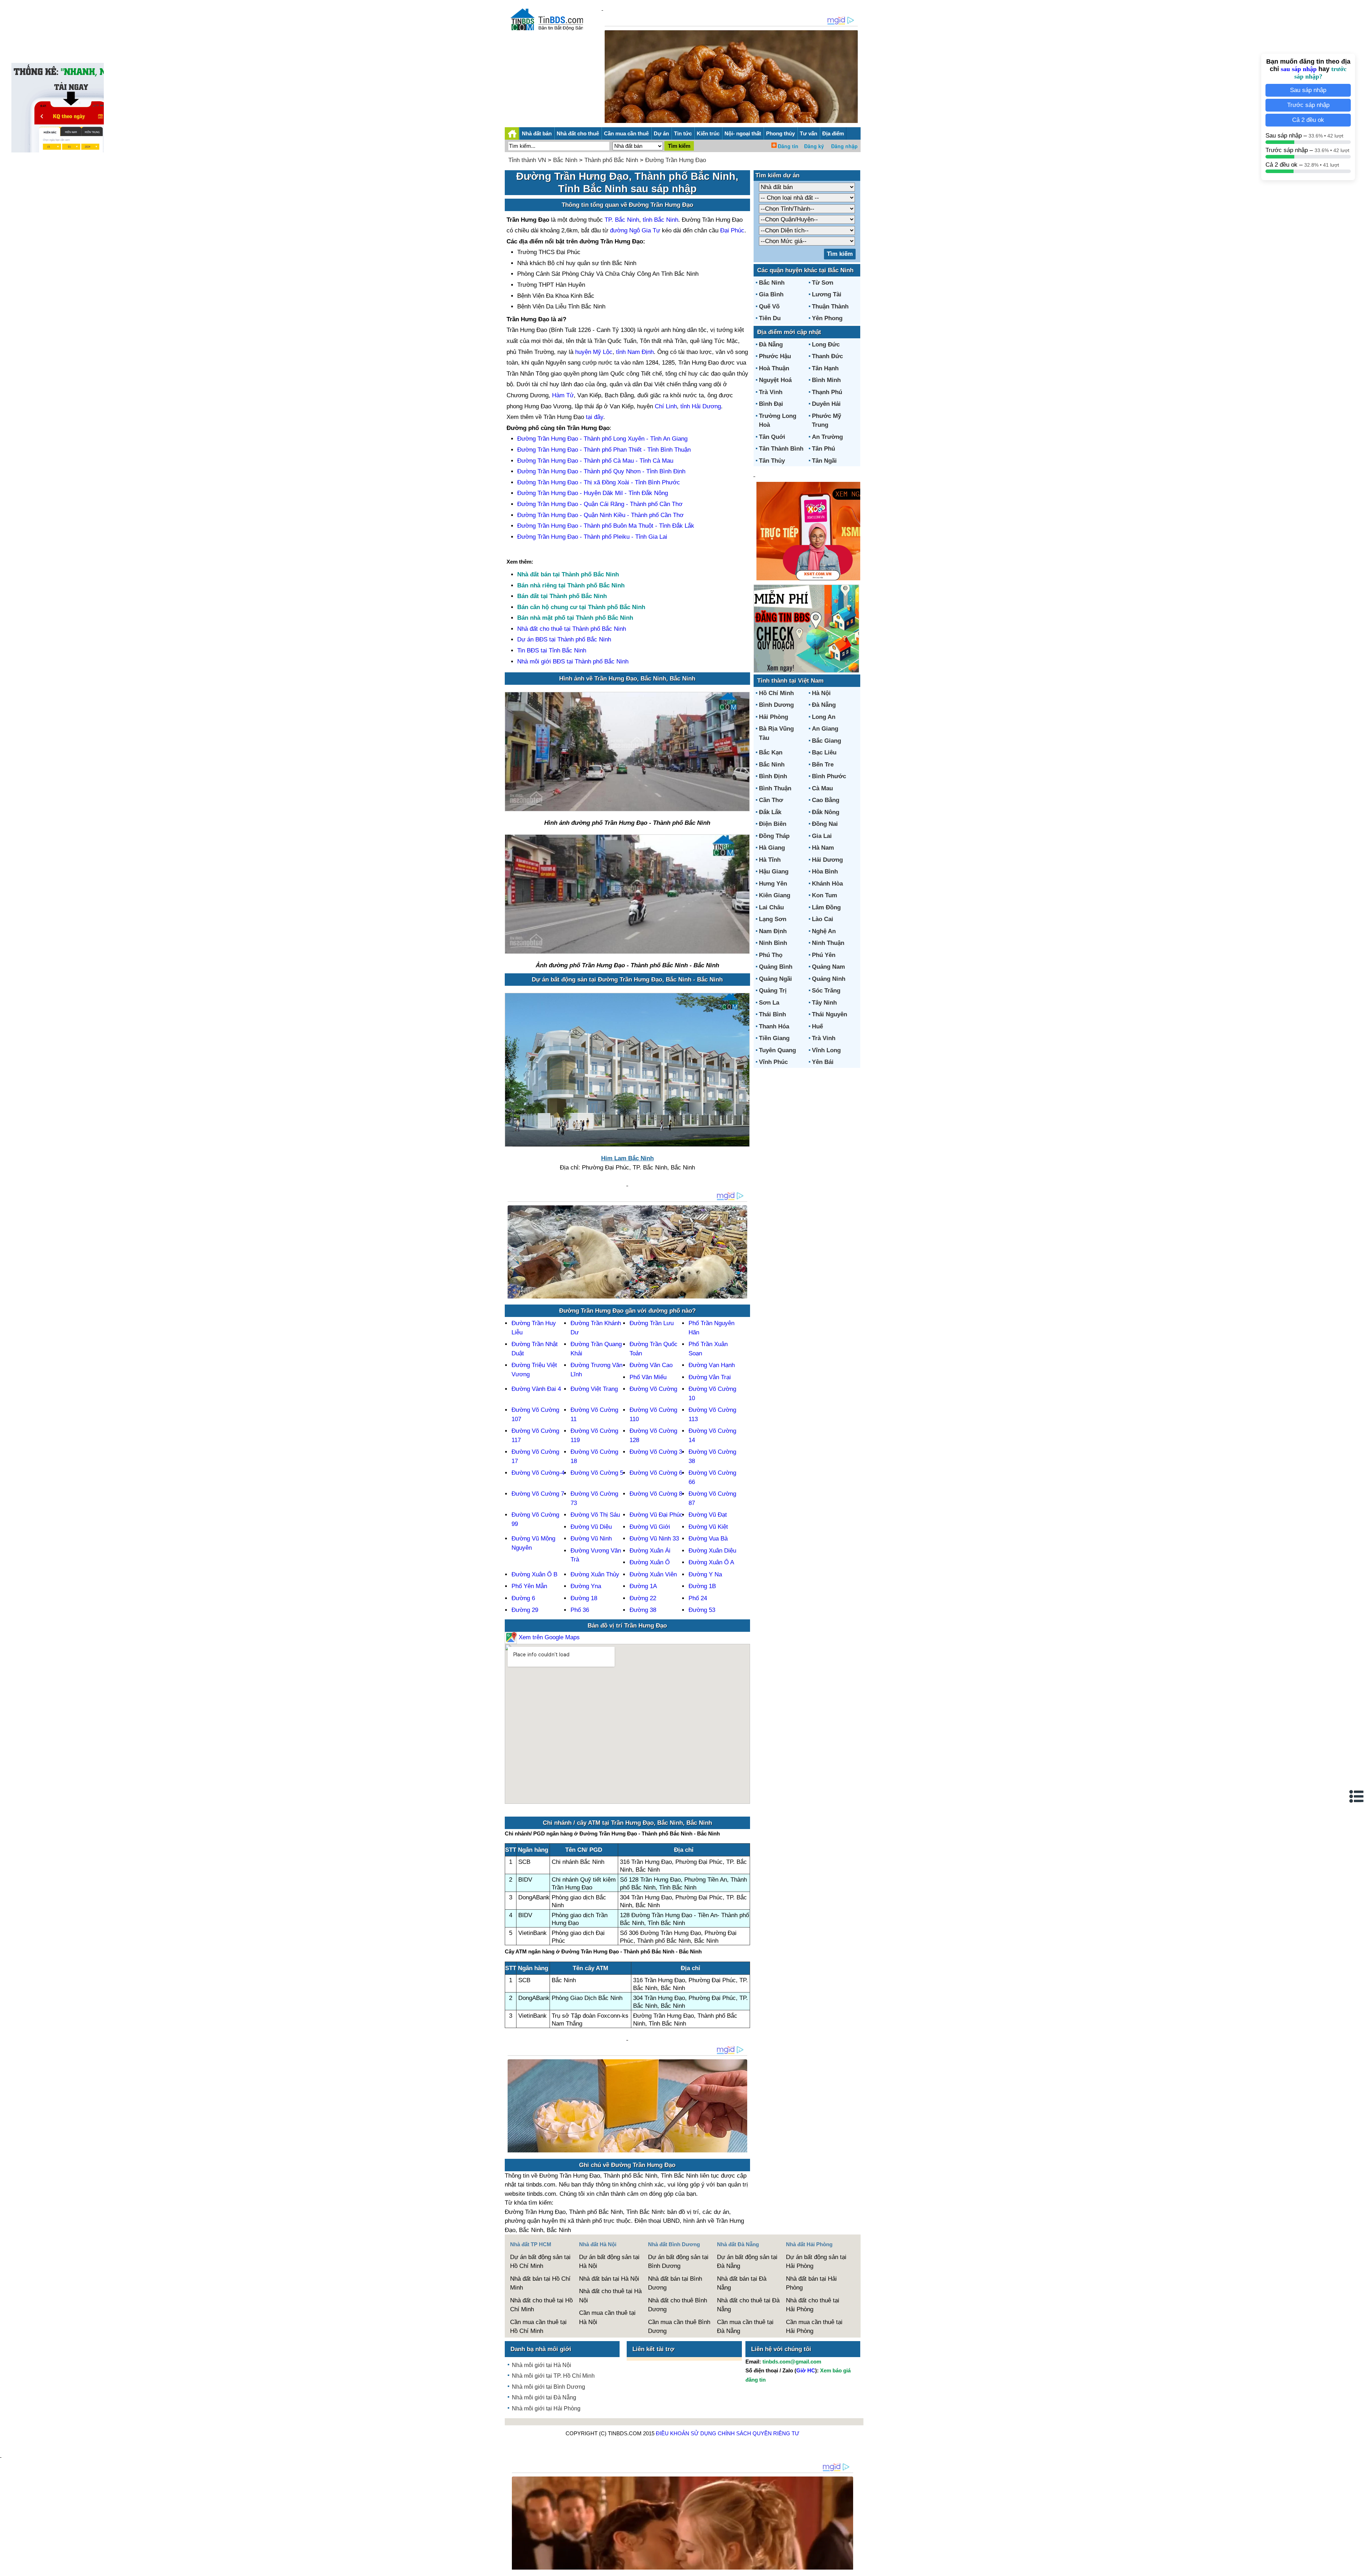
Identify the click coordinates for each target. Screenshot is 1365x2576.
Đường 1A (643, 1586)
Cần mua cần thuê (626, 133)
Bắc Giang (826, 741)
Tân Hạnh (825, 368)
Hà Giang (772, 848)
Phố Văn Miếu (648, 1377)
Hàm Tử (563, 395)
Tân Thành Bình (781, 449)
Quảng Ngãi (775, 979)
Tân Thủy (772, 461)
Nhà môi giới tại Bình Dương (548, 2387)
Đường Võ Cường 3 (656, 1452)
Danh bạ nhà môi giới (541, 2349)
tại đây (595, 417)
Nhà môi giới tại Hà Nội (542, 2365)
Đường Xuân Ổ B (534, 1574)
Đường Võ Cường (653, 1389)
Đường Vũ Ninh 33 (654, 1539)
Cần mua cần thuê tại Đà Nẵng (745, 2327)
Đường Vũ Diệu (591, 1527)
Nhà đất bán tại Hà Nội (609, 2279)
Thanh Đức (827, 356)
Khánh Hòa (827, 884)
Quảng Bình (776, 967)
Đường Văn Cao (651, 1365)
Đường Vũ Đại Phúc (656, 1515)
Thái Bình (772, 1014)
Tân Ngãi (824, 461)
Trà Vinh (771, 392)
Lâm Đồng (826, 907)
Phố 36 (580, 1610)
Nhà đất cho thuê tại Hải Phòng (813, 2305)
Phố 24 (698, 1598)
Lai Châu (771, 907)
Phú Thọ (771, 955)
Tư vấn (809, 133)
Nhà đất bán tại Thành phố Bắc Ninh (568, 574)
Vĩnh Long (826, 1050)
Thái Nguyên (829, 1014)
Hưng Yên (773, 884)
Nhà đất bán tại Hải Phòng (811, 2283)
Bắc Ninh (565, 160)
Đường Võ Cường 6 (656, 1473)
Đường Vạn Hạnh (712, 1365)
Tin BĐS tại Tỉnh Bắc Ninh (552, 650)
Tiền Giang (774, 1038)
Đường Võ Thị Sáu (595, 1515)
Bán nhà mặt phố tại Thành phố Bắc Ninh (575, 618)
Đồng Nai (825, 824)
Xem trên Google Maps (548, 1637)
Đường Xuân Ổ (650, 1562)
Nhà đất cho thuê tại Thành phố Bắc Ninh (572, 629)
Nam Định (773, 931)
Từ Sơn (823, 283)
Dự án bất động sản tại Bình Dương (678, 2262)
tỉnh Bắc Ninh (660, 220)
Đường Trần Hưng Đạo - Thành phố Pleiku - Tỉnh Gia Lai (592, 537)
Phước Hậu (775, 356)
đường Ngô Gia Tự (635, 230)
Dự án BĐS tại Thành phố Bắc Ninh (564, 639)
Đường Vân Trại (710, 1377)
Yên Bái (823, 1062)
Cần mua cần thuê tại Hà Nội (607, 2317)
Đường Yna (586, 1586)
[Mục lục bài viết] (1357, 1796)
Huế (817, 1026)
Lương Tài (827, 294)
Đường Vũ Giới (650, 1527)
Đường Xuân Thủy (595, 1574)
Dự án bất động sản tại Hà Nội (609, 2262)
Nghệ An (824, 931)
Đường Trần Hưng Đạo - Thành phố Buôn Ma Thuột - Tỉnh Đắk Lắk (606, 526)
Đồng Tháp (774, 836)
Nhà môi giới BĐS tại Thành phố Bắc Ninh (573, 662)
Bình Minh (826, 380)
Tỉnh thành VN (527, 160)
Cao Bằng (826, 800)
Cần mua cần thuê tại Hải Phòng (814, 2327)
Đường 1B (702, 1586)
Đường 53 (702, 1610)
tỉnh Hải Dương (701, 406)
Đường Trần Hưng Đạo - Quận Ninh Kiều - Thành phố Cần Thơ (600, 515)
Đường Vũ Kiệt (708, 1527)
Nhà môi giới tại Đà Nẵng (544, 2397)
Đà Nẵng (771, 345)
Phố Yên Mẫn (529, 1586)
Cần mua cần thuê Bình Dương (679, 2327)
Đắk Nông (826, 812)
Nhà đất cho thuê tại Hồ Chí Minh (541, 2305)
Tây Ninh (824, 1003)
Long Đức (826, 345)
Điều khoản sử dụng (686, 2433)
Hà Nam (823, 848)
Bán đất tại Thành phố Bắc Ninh (562, 596)
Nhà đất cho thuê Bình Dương (678, 2305)
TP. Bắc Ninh (622, 220)
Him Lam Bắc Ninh (627, 1158)
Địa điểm (833, 133)
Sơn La (769, 1003)
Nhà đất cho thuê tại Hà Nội (610, 2296)
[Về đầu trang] (1358, 2567)
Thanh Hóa (774, 1026)
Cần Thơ (771, 800)
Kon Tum (825, 895)
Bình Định (773, 776)
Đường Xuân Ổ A (711, 1562)
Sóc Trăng (826, 991)
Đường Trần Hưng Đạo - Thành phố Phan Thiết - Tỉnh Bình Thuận (604, 450)
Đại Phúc (732, 230)
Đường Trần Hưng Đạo (676, 160)
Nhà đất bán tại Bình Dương (675, 2283)
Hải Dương (827, 860)
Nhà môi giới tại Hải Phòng (546, 2408)
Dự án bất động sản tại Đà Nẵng (747, 2262)
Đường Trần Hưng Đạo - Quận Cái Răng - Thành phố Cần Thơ (600, 504)
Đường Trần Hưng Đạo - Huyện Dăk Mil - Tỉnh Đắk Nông (593, 493)
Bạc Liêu (824, 752)
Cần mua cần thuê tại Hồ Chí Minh (538, 2327)
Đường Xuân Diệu (712, 1551)
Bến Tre (823, 765)
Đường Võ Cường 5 (597, 1473)
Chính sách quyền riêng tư (759, 2433)
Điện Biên (773, 824)
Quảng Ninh (829, 979)
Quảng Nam (828, 967)
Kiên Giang (775, 895)
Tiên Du (770, 318)
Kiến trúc (708, 133)
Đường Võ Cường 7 (538, 1494)
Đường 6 (523, 1598)
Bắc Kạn (771, 752)
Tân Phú (823, 449)
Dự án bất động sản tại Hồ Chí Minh (540, 2262)
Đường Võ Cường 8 (656, 1494)
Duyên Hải (826, 404)
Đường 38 (643, 1610)
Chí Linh (666, 406)
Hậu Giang (774, 872)
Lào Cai (823, 919)
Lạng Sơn (773, 919)
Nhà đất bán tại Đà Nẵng (742, 2283)
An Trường (827, 437)
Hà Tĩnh (770, 860)
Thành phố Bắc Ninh (611, 160)
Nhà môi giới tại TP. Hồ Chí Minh (553, 2376)
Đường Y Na (705, 1574)
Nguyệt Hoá (775, 380)
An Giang (825, 729)
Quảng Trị (773, 991)
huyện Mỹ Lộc (594, 352)
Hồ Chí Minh (776, 693)
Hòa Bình (825, 872)
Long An (824, 717)
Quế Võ (769, 306)
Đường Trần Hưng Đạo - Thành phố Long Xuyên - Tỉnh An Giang (602, 439)
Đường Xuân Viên (653, 1574)
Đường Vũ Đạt (708, 1515)
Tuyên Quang (777, 1050)
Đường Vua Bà (708, 1539)
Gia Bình (771, 294)
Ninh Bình (773, 943)
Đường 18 (584, 1598)
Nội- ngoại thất (743, 133)
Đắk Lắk (770, 812)
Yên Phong (827, 318)
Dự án (661, 133)
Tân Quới (772, 437)
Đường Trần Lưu (652, 1323)
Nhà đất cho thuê (578, 133)
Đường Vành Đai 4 (536, 1389)
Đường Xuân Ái (650, 1551)
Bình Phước (829, 776)
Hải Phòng (773, 717)
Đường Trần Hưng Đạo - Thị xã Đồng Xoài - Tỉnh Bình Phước (599, 482)
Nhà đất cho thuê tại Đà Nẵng (748, 2305)
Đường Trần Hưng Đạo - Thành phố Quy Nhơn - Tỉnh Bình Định (601, 471)
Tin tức (683, 133)
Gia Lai (822, 836)
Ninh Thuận (828, 943)
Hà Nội (821, 693)
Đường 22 (643, 1598)
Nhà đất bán (537, 133)
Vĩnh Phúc (773, 1062)
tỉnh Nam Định (635, 352)
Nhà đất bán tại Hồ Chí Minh (540, 2283)
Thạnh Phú (827, 392)
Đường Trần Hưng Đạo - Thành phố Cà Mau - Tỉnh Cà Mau (595, 461)
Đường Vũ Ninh (591, 1539)
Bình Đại (771, 404)
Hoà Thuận (774, 368)
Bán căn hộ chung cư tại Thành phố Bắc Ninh (581, 607)
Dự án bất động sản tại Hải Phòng (816, 2262)
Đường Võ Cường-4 (538, 1473)
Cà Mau (822, 788)
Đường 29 (525, 1610)
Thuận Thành (830, 306)
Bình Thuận (775, 788)
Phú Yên (824, 955)
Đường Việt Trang (594, 1389)
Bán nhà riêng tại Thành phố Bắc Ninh (571, 585)
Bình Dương (776, 705)
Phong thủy (780, 133)
